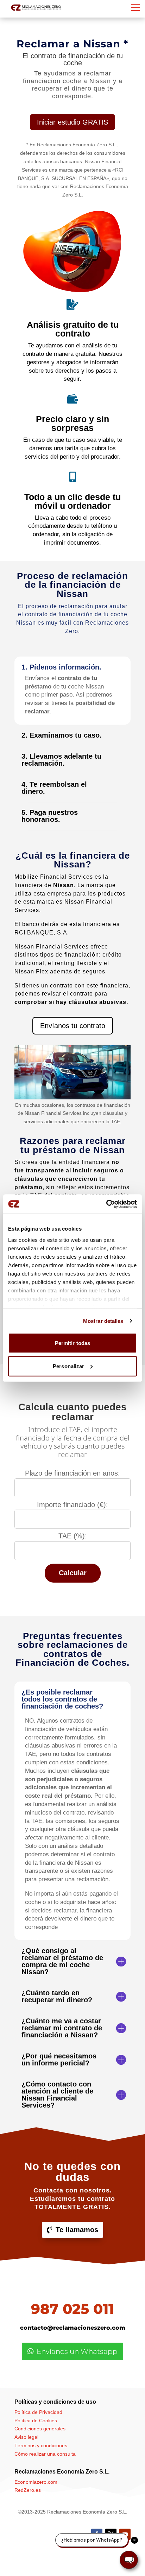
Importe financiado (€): (72, 1505)
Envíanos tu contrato (73, 1026)
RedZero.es (28, 2490)
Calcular (73, 1573)
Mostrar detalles (103, 1321)
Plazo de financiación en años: (72, 1473)
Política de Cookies (36, 2421)
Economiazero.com (36, 2482)
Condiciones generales (40, 2429)
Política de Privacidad (38, 2412)
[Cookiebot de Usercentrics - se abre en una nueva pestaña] (106, 1204)
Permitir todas (72, 1343)
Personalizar (68, 1366)
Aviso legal (26, 2437)
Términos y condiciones (41, 2445)
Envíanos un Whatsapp (77, 2351)
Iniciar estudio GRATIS (72, 122)
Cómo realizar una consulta (45, 2454)
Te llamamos (77, 2230)
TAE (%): (73, 1536)
